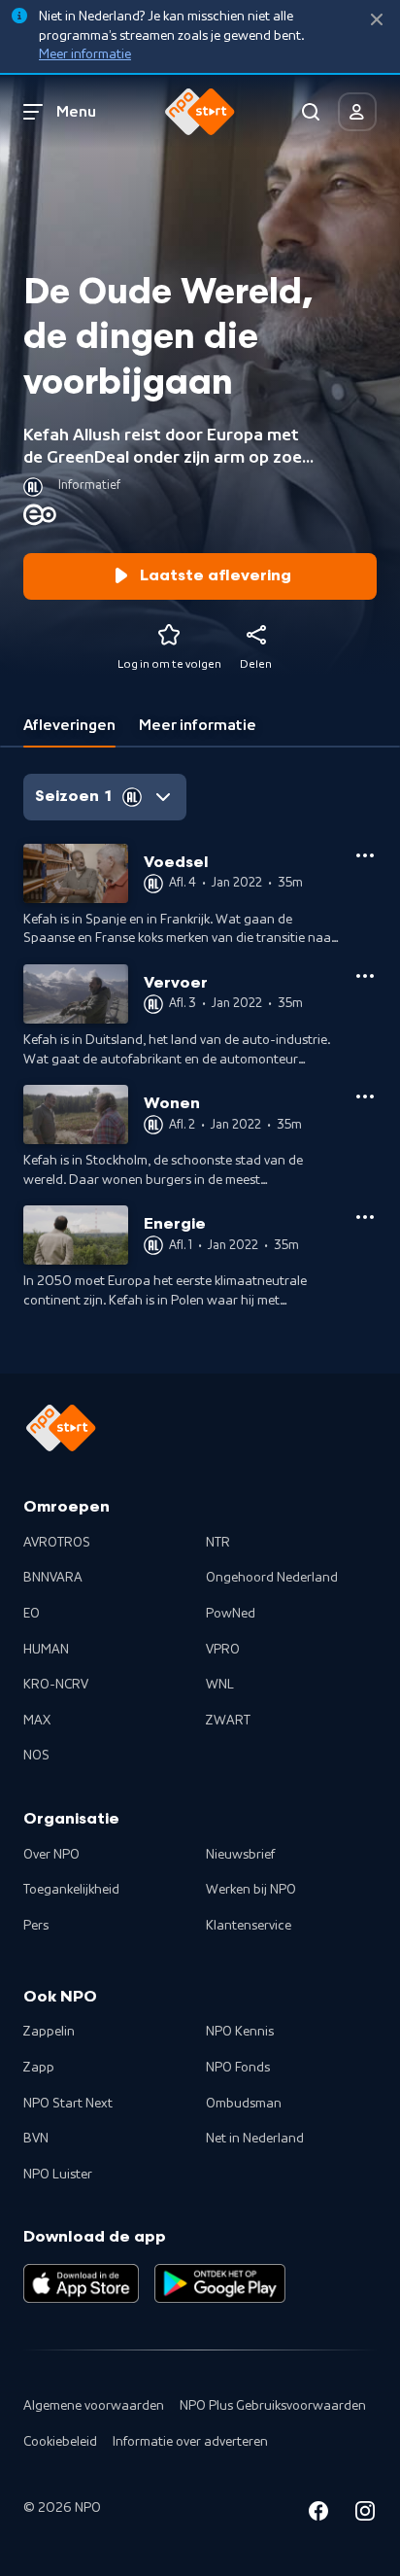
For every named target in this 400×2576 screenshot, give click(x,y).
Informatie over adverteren (190, 2442)
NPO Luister (58, 2175)
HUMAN (46, 1650)
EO (32, 1614)
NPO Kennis (240, 2032)
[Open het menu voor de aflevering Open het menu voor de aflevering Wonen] (365, 1097)
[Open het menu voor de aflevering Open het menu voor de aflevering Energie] (365, 1217)
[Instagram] (365, 2514)
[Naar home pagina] (200, 112)
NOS (36, 1756)
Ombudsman (244, 2104)
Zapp (39, 2068)
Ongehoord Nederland (272, 1578)
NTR (218, 1543)
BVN (36, 2139)
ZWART (228, 1721)
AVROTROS (57, 1543)
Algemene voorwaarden (94, 2406)
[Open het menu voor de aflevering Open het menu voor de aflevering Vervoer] (365, 976)
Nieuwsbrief (240, 1855)
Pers (36, 1926)
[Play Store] (220, 2283)
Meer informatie (85, 54)
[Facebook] (318, 2514)
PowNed (231, 1614)
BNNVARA (53, 1578)
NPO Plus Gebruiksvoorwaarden (273, 2406)
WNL (220, 1685)
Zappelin (49, 2032)
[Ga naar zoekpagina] (311, 112)
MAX (37, 1721)
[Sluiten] (377, 20)
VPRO (223, 1650)
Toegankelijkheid (71, 1890)
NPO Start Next (68, 2104)
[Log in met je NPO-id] (357, 112)
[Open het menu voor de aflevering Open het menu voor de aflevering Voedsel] (365, 855)
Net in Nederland (255, 2139)
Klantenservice (249, 1926)
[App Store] (81, 2283)
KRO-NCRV (56, 1685)
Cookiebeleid (60, 2442)
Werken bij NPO (251, 1890)
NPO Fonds (238, 2068)
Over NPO (51, 1855)
